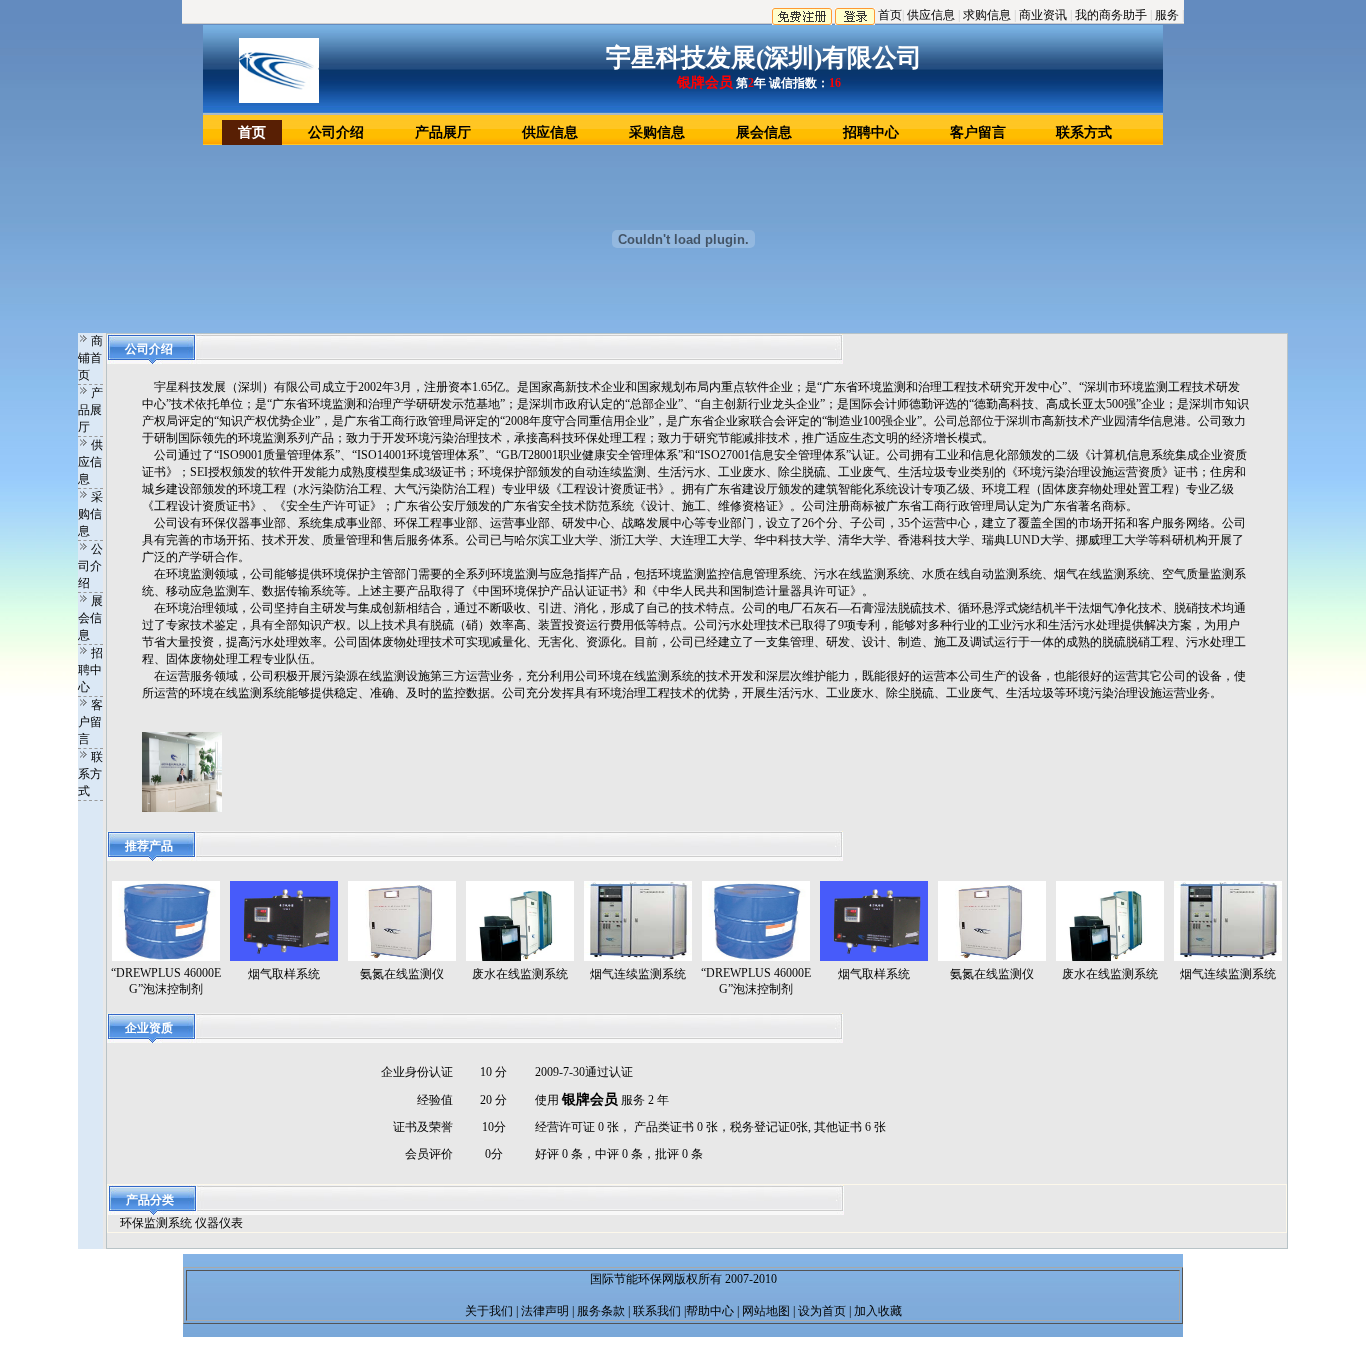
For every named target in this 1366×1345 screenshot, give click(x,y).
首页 (890, 15)
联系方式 (1084, 132)
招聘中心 (871, 132)
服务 (1167, 15)
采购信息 (657, 132)
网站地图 (764, 1311)
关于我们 (490, 1311)
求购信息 (987, 15)
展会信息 (764, 132)
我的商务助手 (1111, 15)
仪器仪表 (219, 1223)
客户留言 (978, 132)
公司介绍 (336, 132)
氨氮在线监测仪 (402, 974)
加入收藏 (876, 1311)
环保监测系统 (156, 1223)
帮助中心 (711, 1311)
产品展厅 (443, 132)
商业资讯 (1043, 15)
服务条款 (601, 1311)
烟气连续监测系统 (638, 974)
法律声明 (546, 1311)
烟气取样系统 (284, 974)
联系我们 (655, 1311)
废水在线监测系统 (520, 974)
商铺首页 (90, 358)
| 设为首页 (819, 1311)
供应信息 (931, 15)
